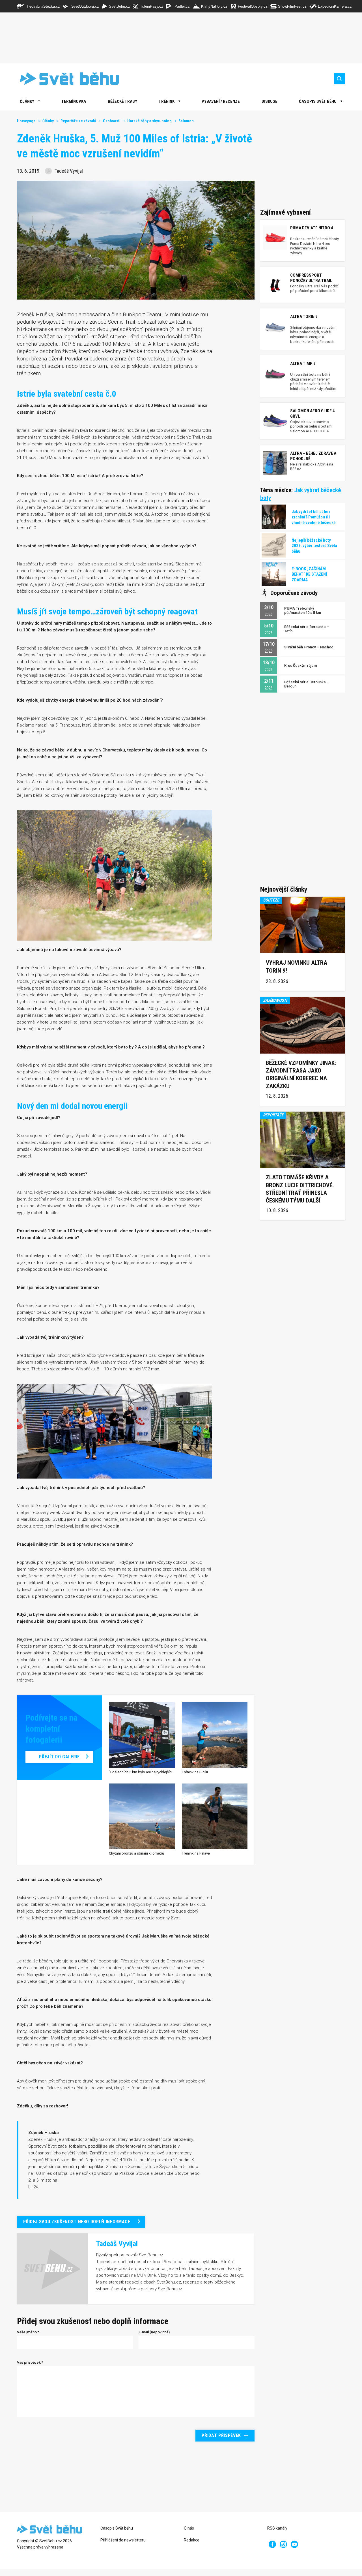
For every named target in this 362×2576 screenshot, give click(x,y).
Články (48, 121)
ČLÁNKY (27, 101)
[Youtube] (294, 2544)
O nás (189, 2528)
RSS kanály (277, 2528)
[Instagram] (283, 2544)
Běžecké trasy (122, 101)
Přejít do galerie (59, 1757)
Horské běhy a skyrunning (149, 121)
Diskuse (270, 101)
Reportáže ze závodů (78, 121)
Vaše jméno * (28, 2332)
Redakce (192, 2540)
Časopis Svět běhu (318, 101)
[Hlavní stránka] (65, 79)
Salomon (186, 121)
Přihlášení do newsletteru (123, 2540)
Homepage (26, 121)
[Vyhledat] (339, 79)
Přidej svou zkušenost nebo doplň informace (77, 2222)
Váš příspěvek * (30, 2362)
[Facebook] (272, 2544)
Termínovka (74, 101)
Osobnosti (112, 121)
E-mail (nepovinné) (154, 2332)
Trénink (167, 101)
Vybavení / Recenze (221, 101)
